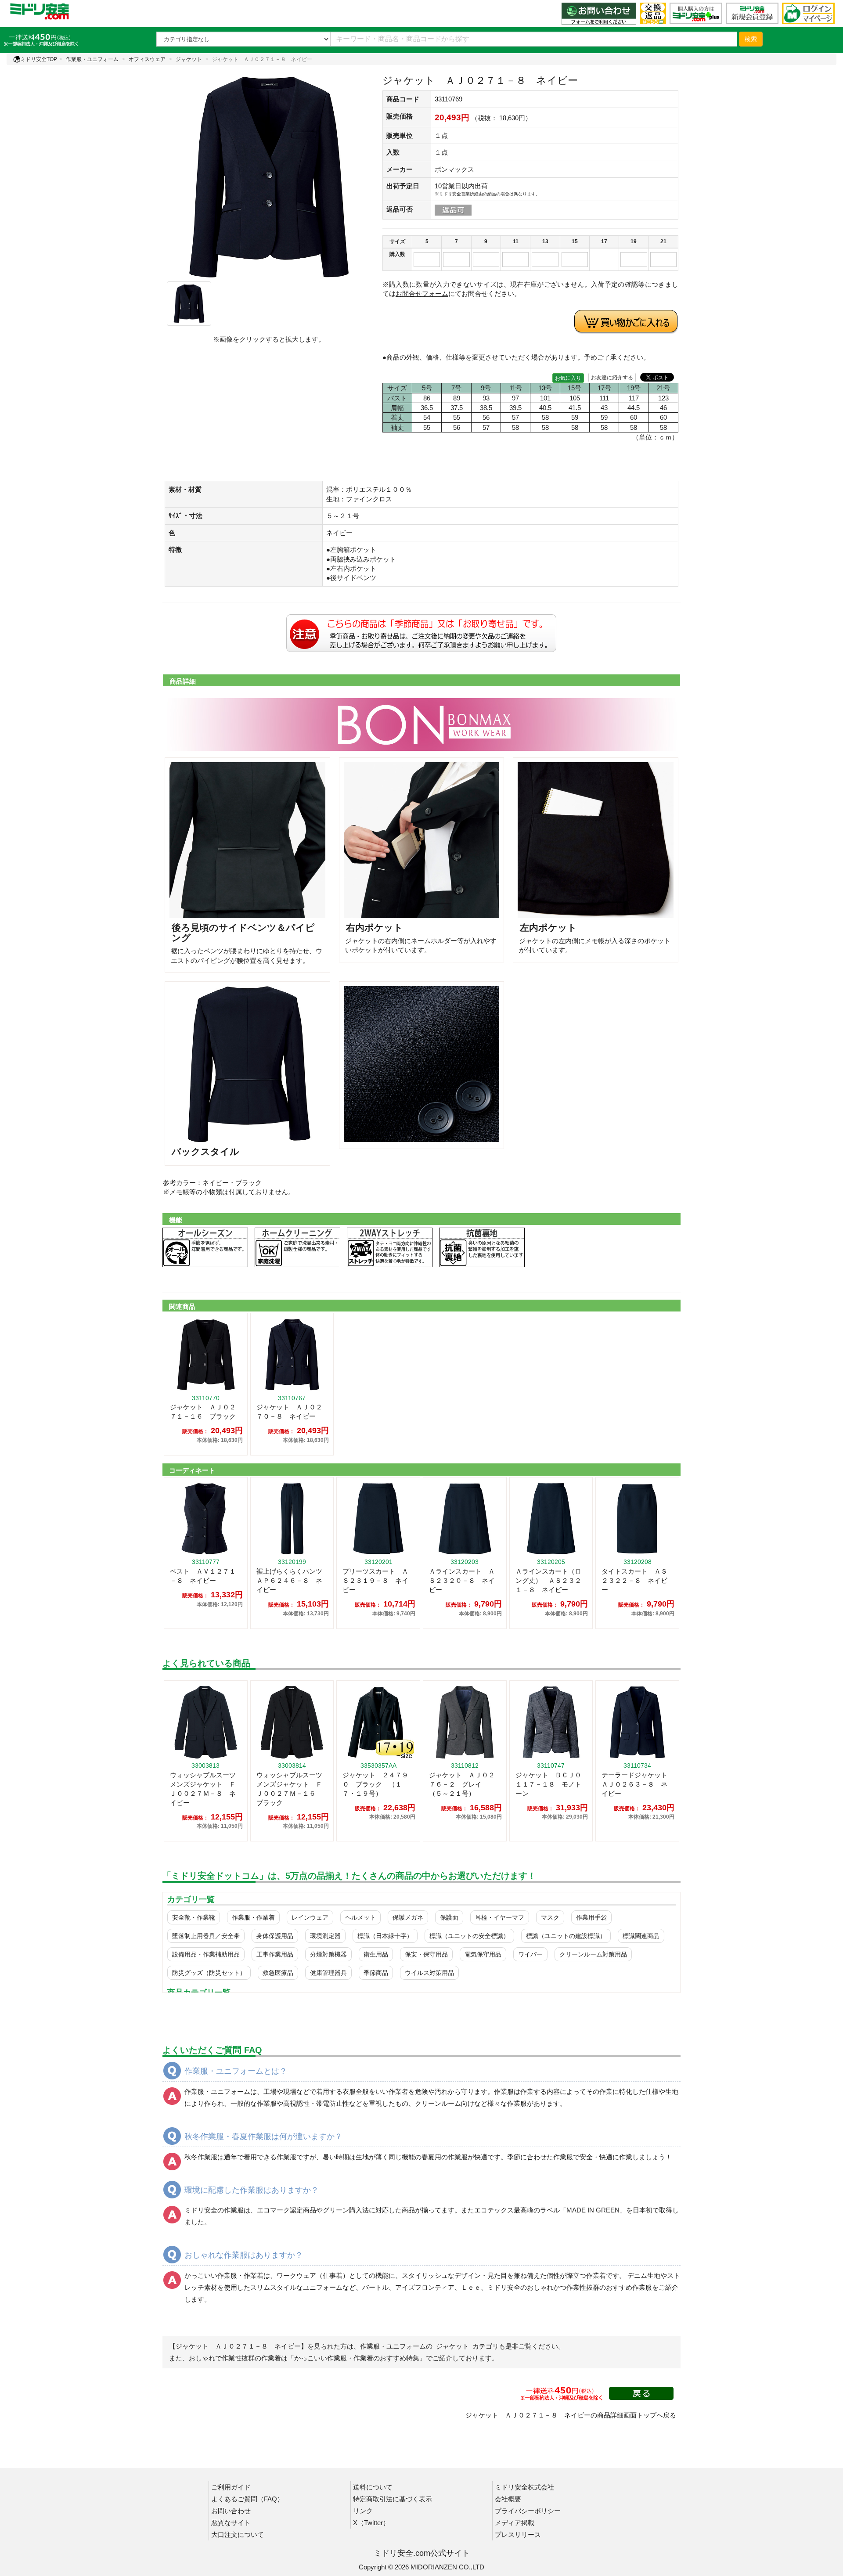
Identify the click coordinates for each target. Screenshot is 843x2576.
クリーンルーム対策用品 (593, 1954)
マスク (550, 1917)
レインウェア (310, 1917)
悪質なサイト (231, 2523)
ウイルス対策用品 (429, 1973)
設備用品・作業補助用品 (206, 1954)
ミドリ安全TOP (39, 59)
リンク (363, 2511)
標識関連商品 (641, 1936)
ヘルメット (360, 1917)
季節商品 (376, 1973)
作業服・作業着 (253, 1917)
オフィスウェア (147, 59)
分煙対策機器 (328, 1954)
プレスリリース (518, 2535)
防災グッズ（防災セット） (209, 1973)
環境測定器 (325, 1936)
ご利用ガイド (231, 2487)
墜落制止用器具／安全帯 (206, 1936)
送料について (373, 2487)
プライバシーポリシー (528, 2511)
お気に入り (568, 378)
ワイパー (530, 1954)
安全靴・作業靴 (194, 1917)
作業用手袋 (591, 1917)
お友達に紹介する (612, 378)
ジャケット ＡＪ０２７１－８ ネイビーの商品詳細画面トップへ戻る (571, 2415)
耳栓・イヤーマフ (500, 1917)
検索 (751, 39)
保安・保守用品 (426, 1954)
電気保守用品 (483, 1954)
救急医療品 (278, 1973)
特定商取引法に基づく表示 (393, 2499)
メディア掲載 (515, 2523)
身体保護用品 (275, 1936)
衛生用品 (376, 1954)
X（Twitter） (371, 2523)
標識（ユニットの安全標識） (469, 1936)
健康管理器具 (328, 1973)
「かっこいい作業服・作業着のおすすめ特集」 (357, 2358)
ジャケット (189, 59)
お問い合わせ (231, 2511)
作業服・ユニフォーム (92, 59)
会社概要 (508, 2499)
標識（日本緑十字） (385, 1936)
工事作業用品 (275, 1954)
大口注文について (238, 2535)
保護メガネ (408, 1917)
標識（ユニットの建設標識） (566, 1936)
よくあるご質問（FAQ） (247, 2499)
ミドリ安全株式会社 (524, 2487)
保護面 (449, 1917)
